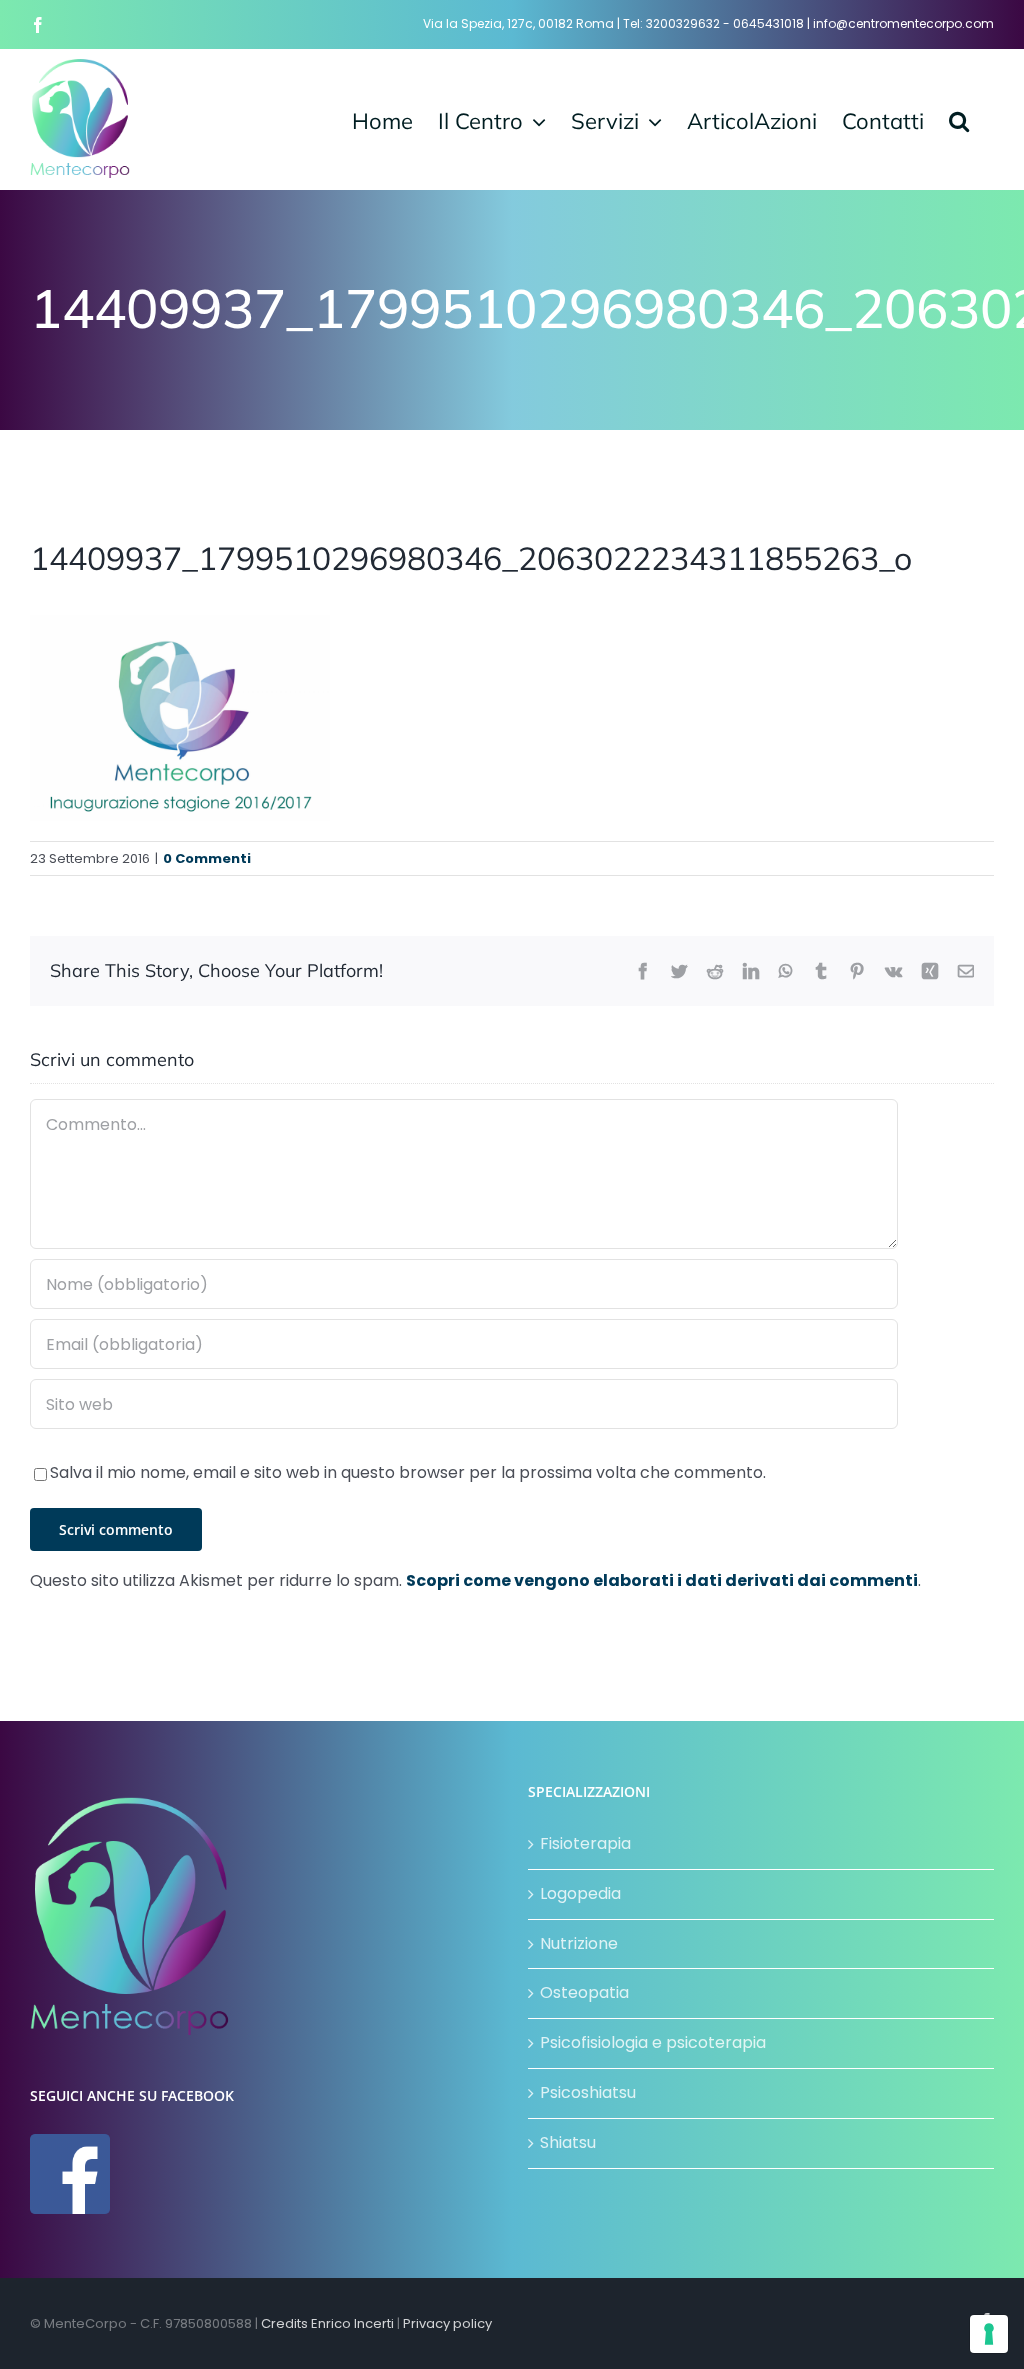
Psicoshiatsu (588, 2092)
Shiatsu (568, 2142)
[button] (959, 119)
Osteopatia (584, 1992)
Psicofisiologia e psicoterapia (653, 2042)
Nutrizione (579, 1943)
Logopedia (580, 1893)
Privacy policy (447, 2323)
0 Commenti (207, 858)
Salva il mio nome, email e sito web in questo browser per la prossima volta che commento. (408, 1472)
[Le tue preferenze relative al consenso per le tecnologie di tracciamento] (989, 2334)
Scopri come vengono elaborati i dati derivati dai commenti (662, 1580)
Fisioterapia (585, 1843)
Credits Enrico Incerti (327, 2323)
